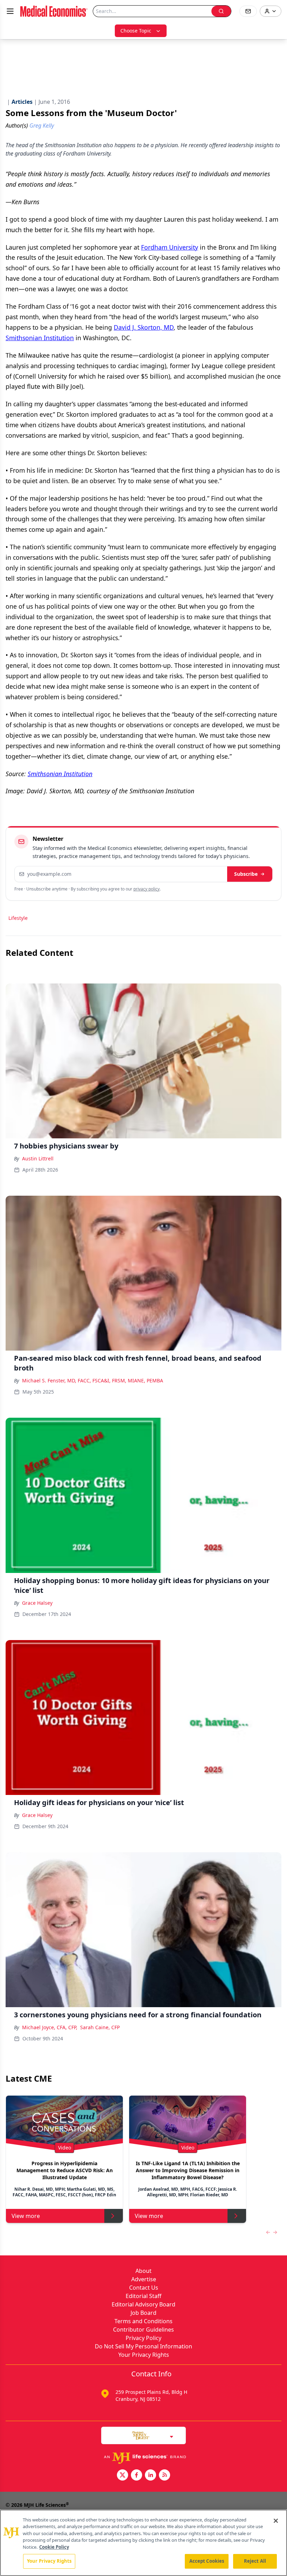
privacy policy (146, 889)
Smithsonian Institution (40, 338)
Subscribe (246, 874)
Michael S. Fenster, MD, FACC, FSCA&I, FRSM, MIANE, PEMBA (93, 1380)
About (143, 2271)
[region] (143, 2543)
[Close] (276, 2521)
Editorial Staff (143, 2296)
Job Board (143, 2313)
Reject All (255, 2561)
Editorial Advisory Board (143, 2304)
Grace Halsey (37, 1603)
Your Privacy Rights (144, 2355)
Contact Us (144, 2288)
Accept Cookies (207, 2561)
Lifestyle (18, 918)
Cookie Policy (54, 2547)
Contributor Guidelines (143, 2330)
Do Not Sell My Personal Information (143, 2346)
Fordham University (170, 247)
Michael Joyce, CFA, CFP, (50, 2027)
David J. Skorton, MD (144, 327)
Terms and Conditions (143, 2321)
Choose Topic (136, 31)
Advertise (144, 2279)
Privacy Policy (143, 2338)
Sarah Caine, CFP (100, 2027)
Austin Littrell (38, 1158)
